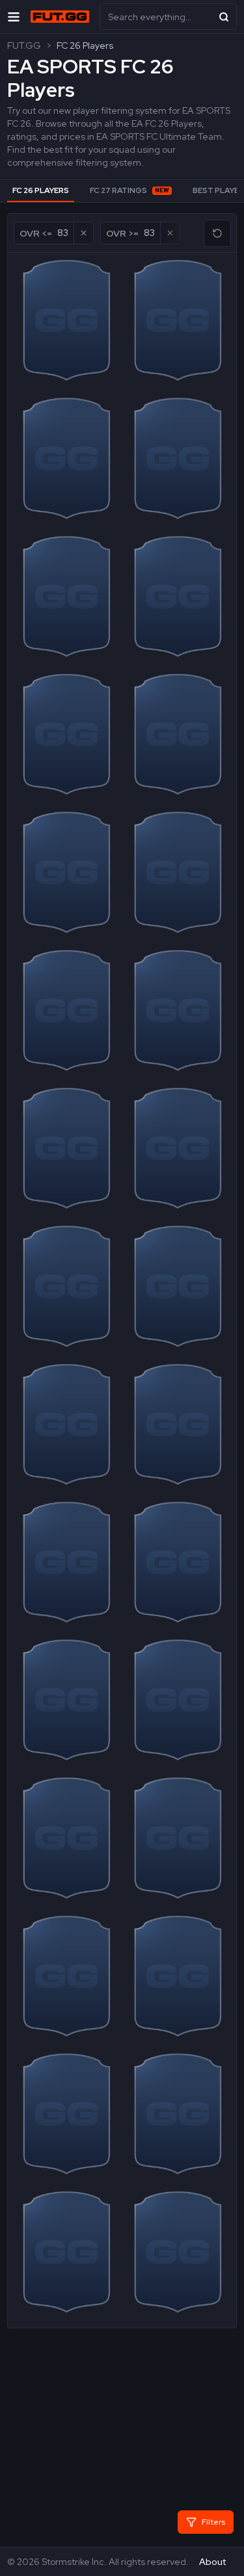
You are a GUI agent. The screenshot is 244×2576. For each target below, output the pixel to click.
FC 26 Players (85, 45)
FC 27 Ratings (129, 190)
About (212, 2562)
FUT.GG (24, 45)
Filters (213, 2522)
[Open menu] (14, 17)
